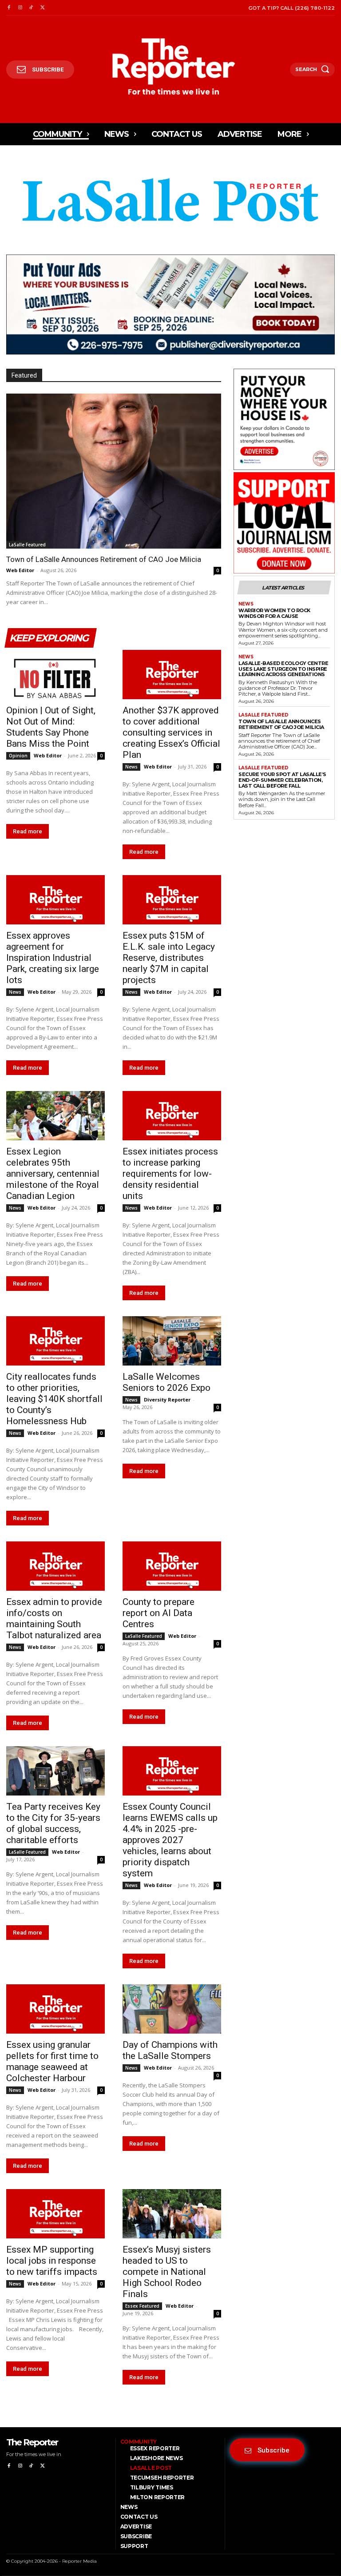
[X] (42, 8)
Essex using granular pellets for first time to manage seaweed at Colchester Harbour (52, 2061)
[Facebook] (9, 8)
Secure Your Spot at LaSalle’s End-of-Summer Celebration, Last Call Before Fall (282, 780)
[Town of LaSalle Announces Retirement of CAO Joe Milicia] (114, 471)
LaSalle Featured (27, 545)
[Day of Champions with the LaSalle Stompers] (172, 2009)
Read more (28, 831)
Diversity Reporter (167, 1399)
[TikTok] (31, 8)
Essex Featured (142, 2306)
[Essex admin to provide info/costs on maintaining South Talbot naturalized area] (56, 1566)
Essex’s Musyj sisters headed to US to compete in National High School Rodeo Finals (167, 2272)
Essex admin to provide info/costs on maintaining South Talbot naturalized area (54, 1618)
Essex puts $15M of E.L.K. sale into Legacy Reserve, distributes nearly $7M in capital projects (169, 958)
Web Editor (20, 570)
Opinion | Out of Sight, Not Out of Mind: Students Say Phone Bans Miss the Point (51, 727)
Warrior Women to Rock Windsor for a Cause (274, 613)
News (131, 767)
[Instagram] (20, 8)
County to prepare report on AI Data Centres (159, 1613)
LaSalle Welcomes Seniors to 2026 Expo (167, 1382)
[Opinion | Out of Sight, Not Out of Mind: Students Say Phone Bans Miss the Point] (56, 675)
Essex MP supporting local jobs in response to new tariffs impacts (52, 2261)
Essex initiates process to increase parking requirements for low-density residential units (170, 1174)
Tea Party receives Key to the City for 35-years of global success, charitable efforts (53, 1823)
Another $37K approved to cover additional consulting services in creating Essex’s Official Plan (171, 733)
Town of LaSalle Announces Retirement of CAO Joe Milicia (104, 559)
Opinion (18, 756)
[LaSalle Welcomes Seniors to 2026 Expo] (172, 1341)
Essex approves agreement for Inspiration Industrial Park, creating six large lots (53, 958)
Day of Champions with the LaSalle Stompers (170, 2050)
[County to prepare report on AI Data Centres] (172, 1566)
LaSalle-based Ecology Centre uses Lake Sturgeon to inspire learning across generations (283, 669)
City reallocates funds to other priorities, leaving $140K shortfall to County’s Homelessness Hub (54, 1399)
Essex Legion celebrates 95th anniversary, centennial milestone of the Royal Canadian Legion (53, 1174)
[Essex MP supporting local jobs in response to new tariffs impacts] (56, 2214)
